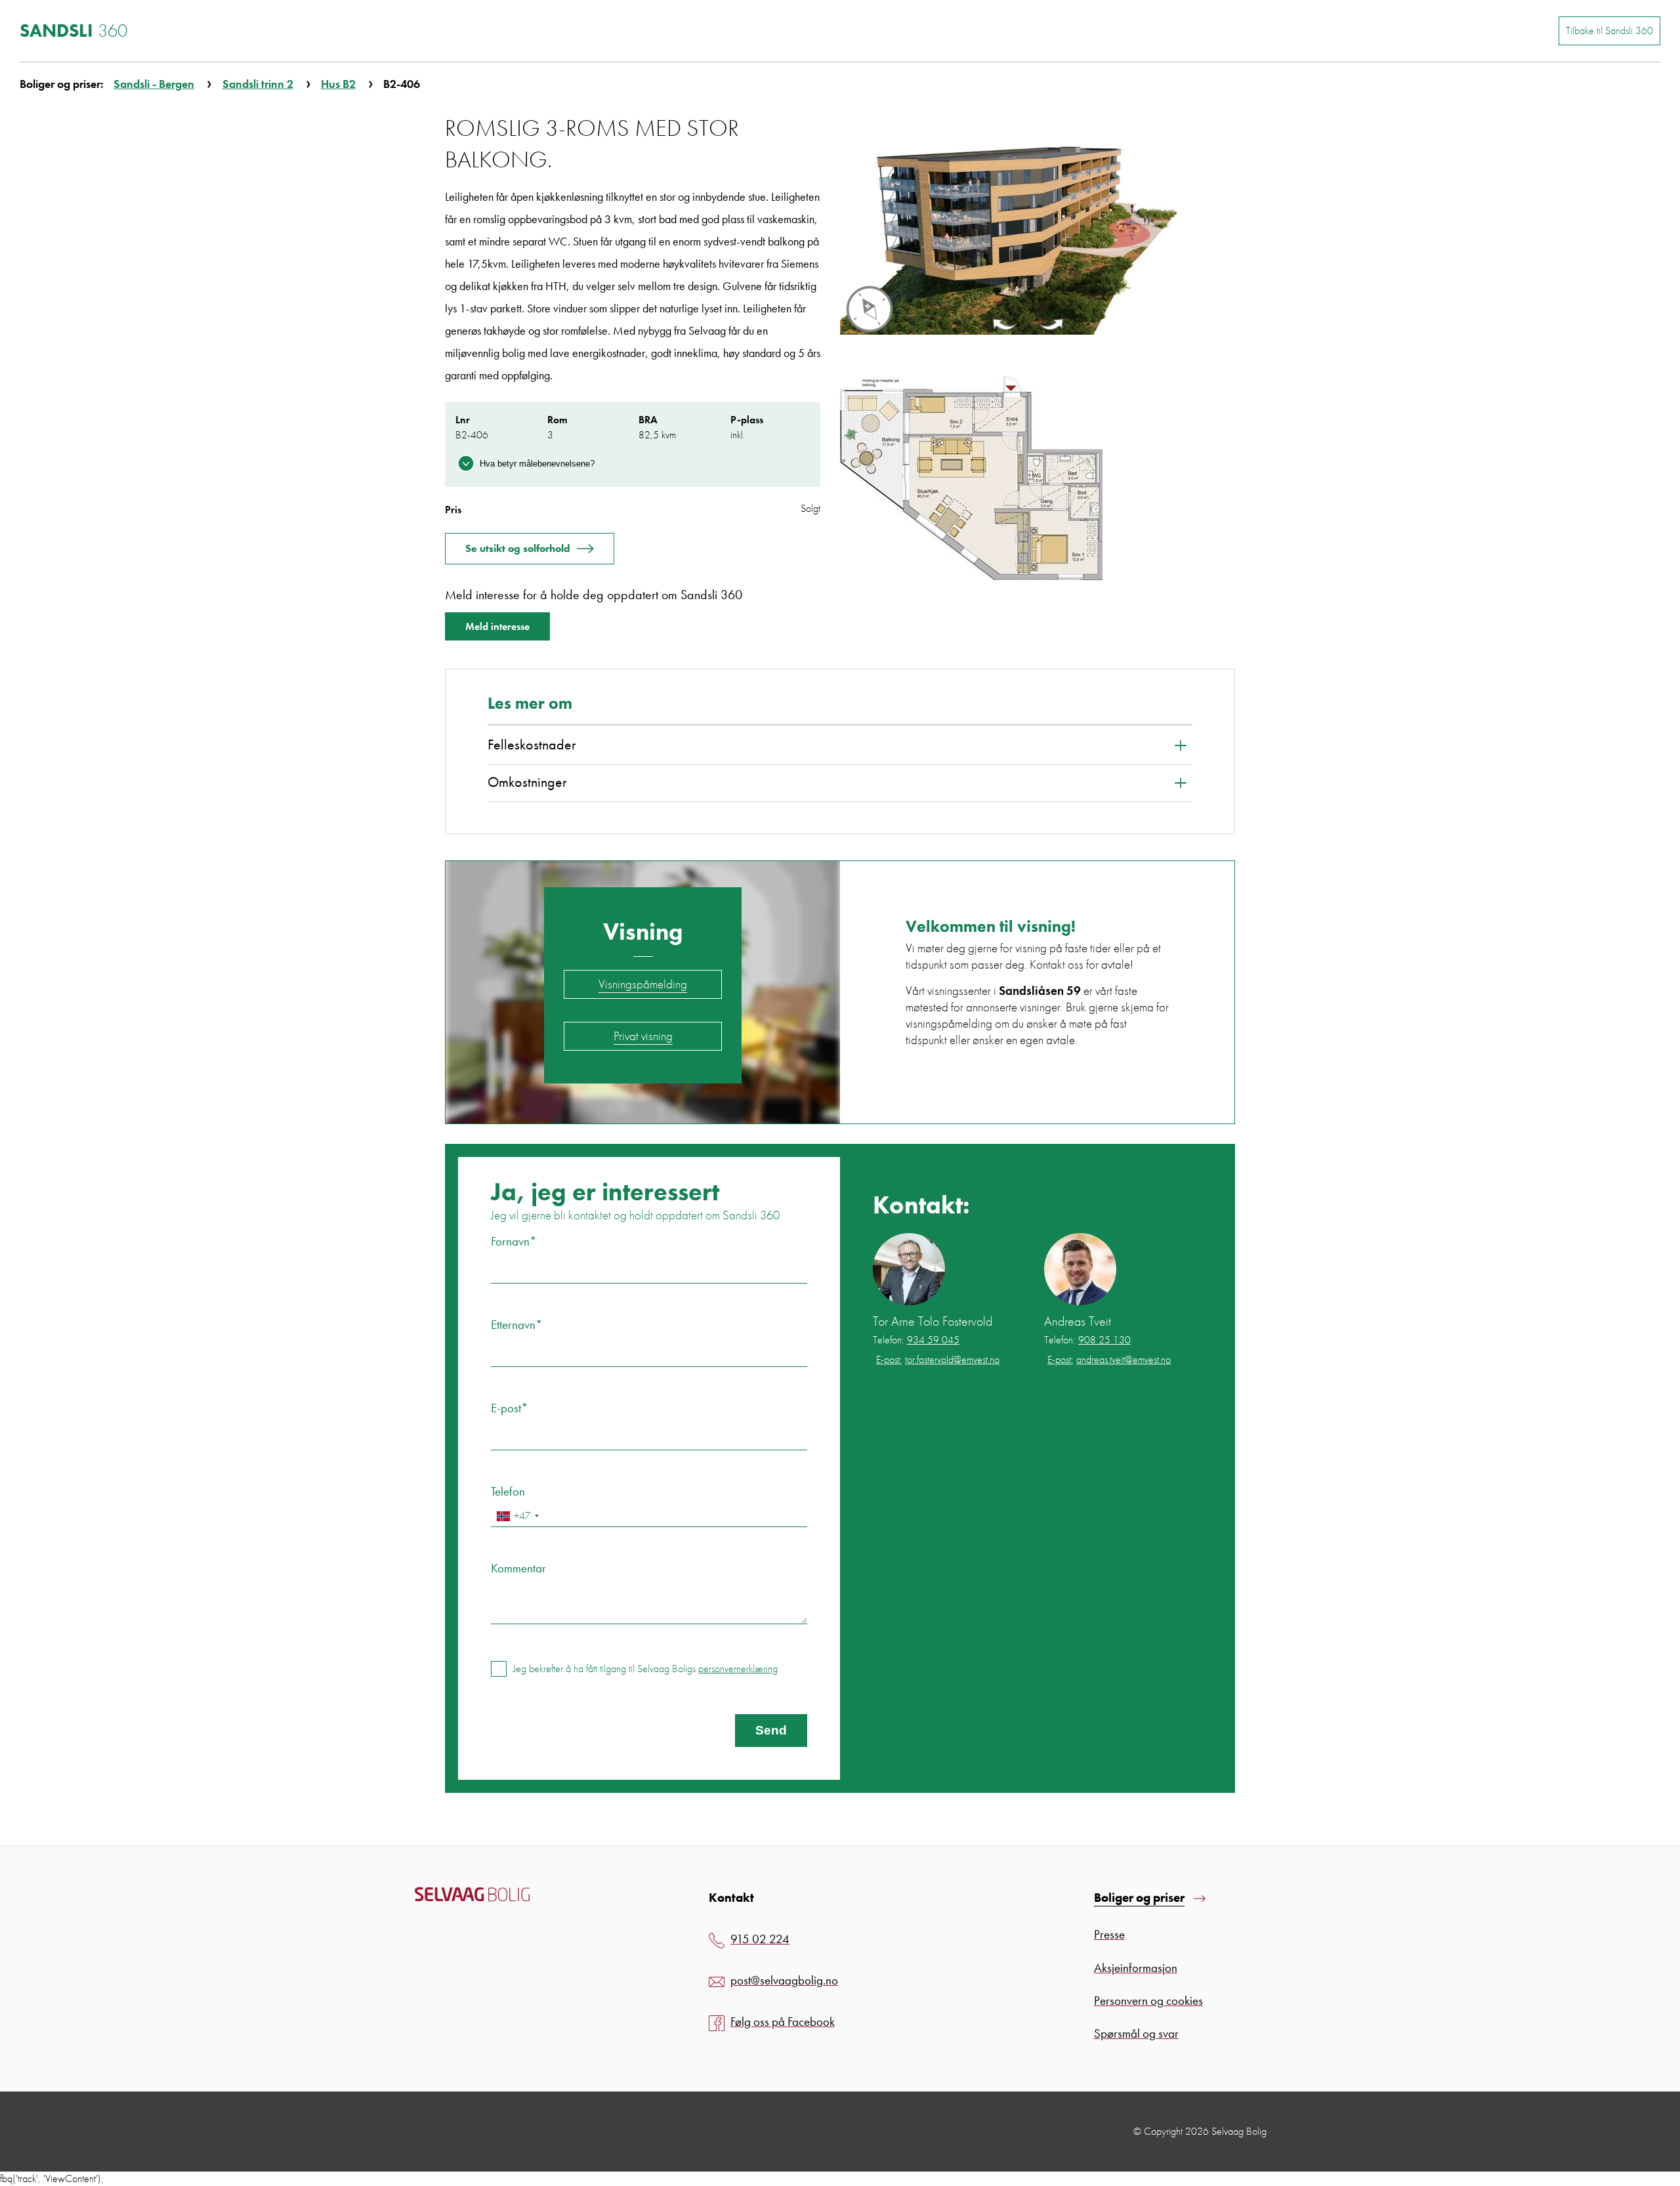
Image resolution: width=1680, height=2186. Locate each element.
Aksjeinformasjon (1136, 1968)
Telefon (508, 1491)
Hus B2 (338, 84)
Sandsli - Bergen (154, 84)
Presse (1109, 1934)
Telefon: (916, 1340)
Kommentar (518, 1568)
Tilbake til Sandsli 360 (1609, 31)
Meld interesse (497, 626)
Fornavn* (514, 1241)
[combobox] (517, 1516)
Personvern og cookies (1148, 2001)
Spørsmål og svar (1136, 2033)
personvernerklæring (738, 1669)
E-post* (510, 1408)
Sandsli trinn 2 (258, 84)
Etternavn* (517, 1325)
